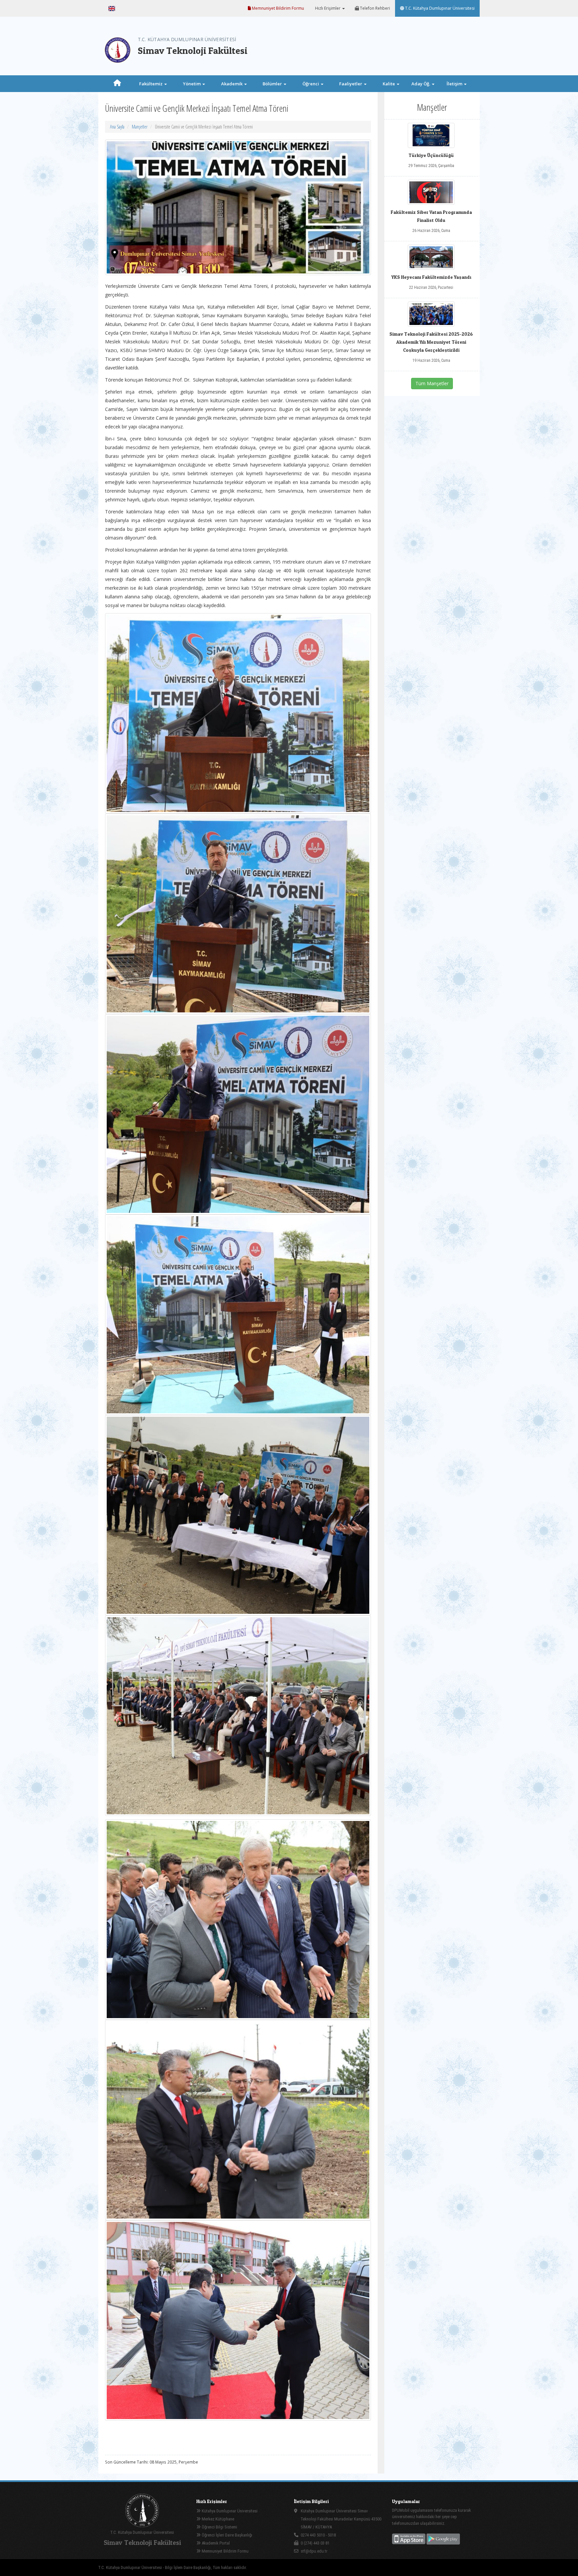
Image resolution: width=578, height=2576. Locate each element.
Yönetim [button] (192, 84)
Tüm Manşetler (432, 383)
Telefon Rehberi (374, 8)
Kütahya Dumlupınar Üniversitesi (229, 2511)
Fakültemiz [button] (151, 84)
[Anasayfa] (117, 84)
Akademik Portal (215, 2543)
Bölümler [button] (273, 84)
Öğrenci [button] (311, 84)
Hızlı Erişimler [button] (328, 8)
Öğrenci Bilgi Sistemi (219, 2527)
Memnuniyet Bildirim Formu (277, 8)
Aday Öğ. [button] (421, 84)
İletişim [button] (455, 84)
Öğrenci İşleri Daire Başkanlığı (226, 2535)
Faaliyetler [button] (351, 84)
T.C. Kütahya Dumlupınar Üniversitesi (439, 8)
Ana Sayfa (117, 127)
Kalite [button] (389, 84)
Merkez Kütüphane (217, 2519)
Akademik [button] (232, 84)
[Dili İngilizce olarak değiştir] (112, 8)
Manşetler (140, 127)
